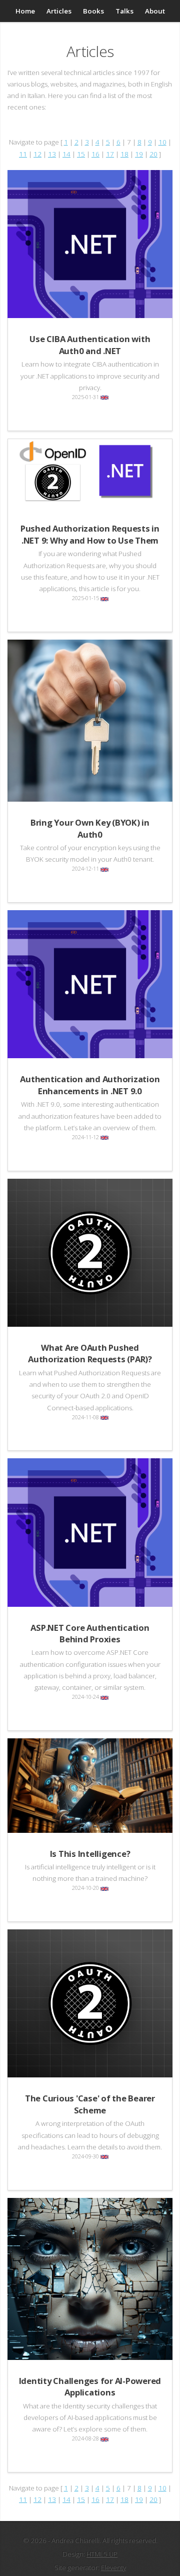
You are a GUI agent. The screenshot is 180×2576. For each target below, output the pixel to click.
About (155, 11)
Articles (59, 11)
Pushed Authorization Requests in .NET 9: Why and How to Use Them (90, 534)
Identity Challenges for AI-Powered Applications (90, 2386)
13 (52, 154)
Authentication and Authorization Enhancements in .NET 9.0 (90, 1085)
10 (162, 142)
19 (139, 154)
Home (25, 11)
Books (93, 11)
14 (66, 154)
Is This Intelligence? (90, 1854)
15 (81, 154)
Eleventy (113, 2567)
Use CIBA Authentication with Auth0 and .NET (90, 345)
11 (23, 154)
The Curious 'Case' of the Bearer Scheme (90, 2104)
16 (95, 154)
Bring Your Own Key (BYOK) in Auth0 (90, 828)
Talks (124, 11)
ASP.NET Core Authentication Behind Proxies (90, 1633)
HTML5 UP (102, 2554)
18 (124, 154)
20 (153, 154)
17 (110, 154)
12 (37, 154)
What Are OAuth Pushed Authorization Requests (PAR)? (90, 1353)
